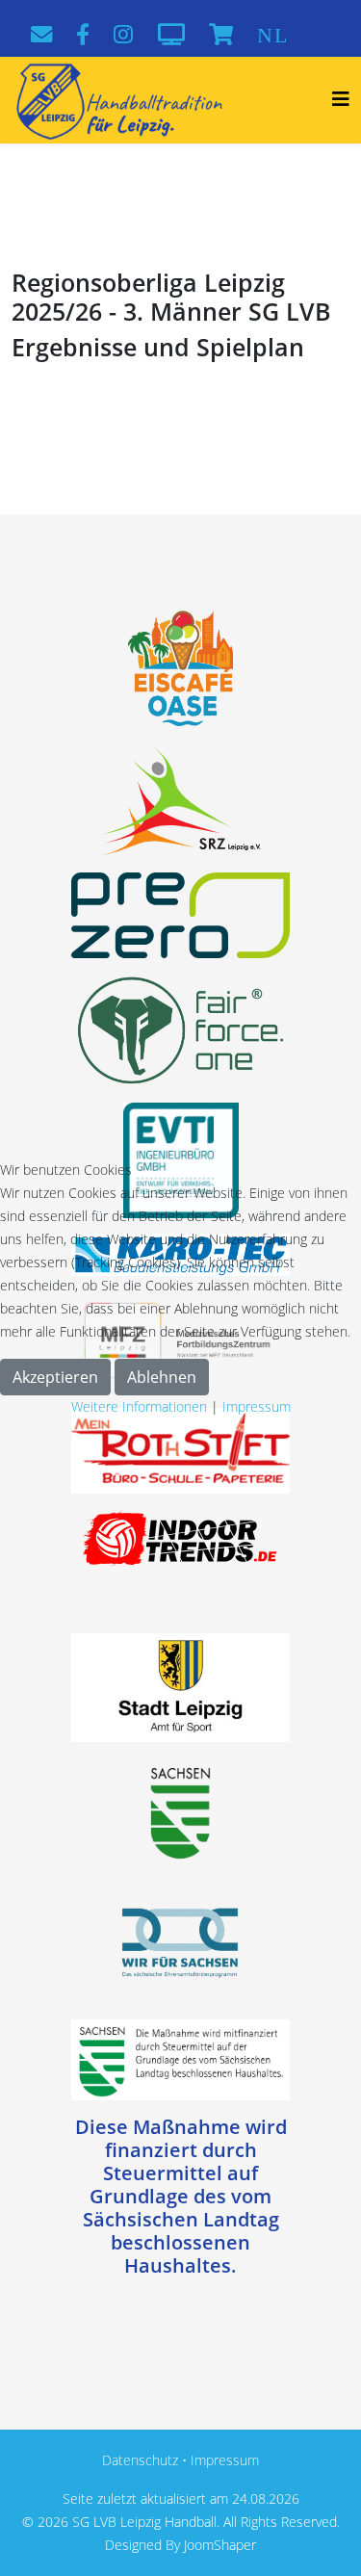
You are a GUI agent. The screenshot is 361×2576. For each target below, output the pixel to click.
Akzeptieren (55, 1377)
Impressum (257, 1406)
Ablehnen (162, 1377)
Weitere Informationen (139, 1406)
